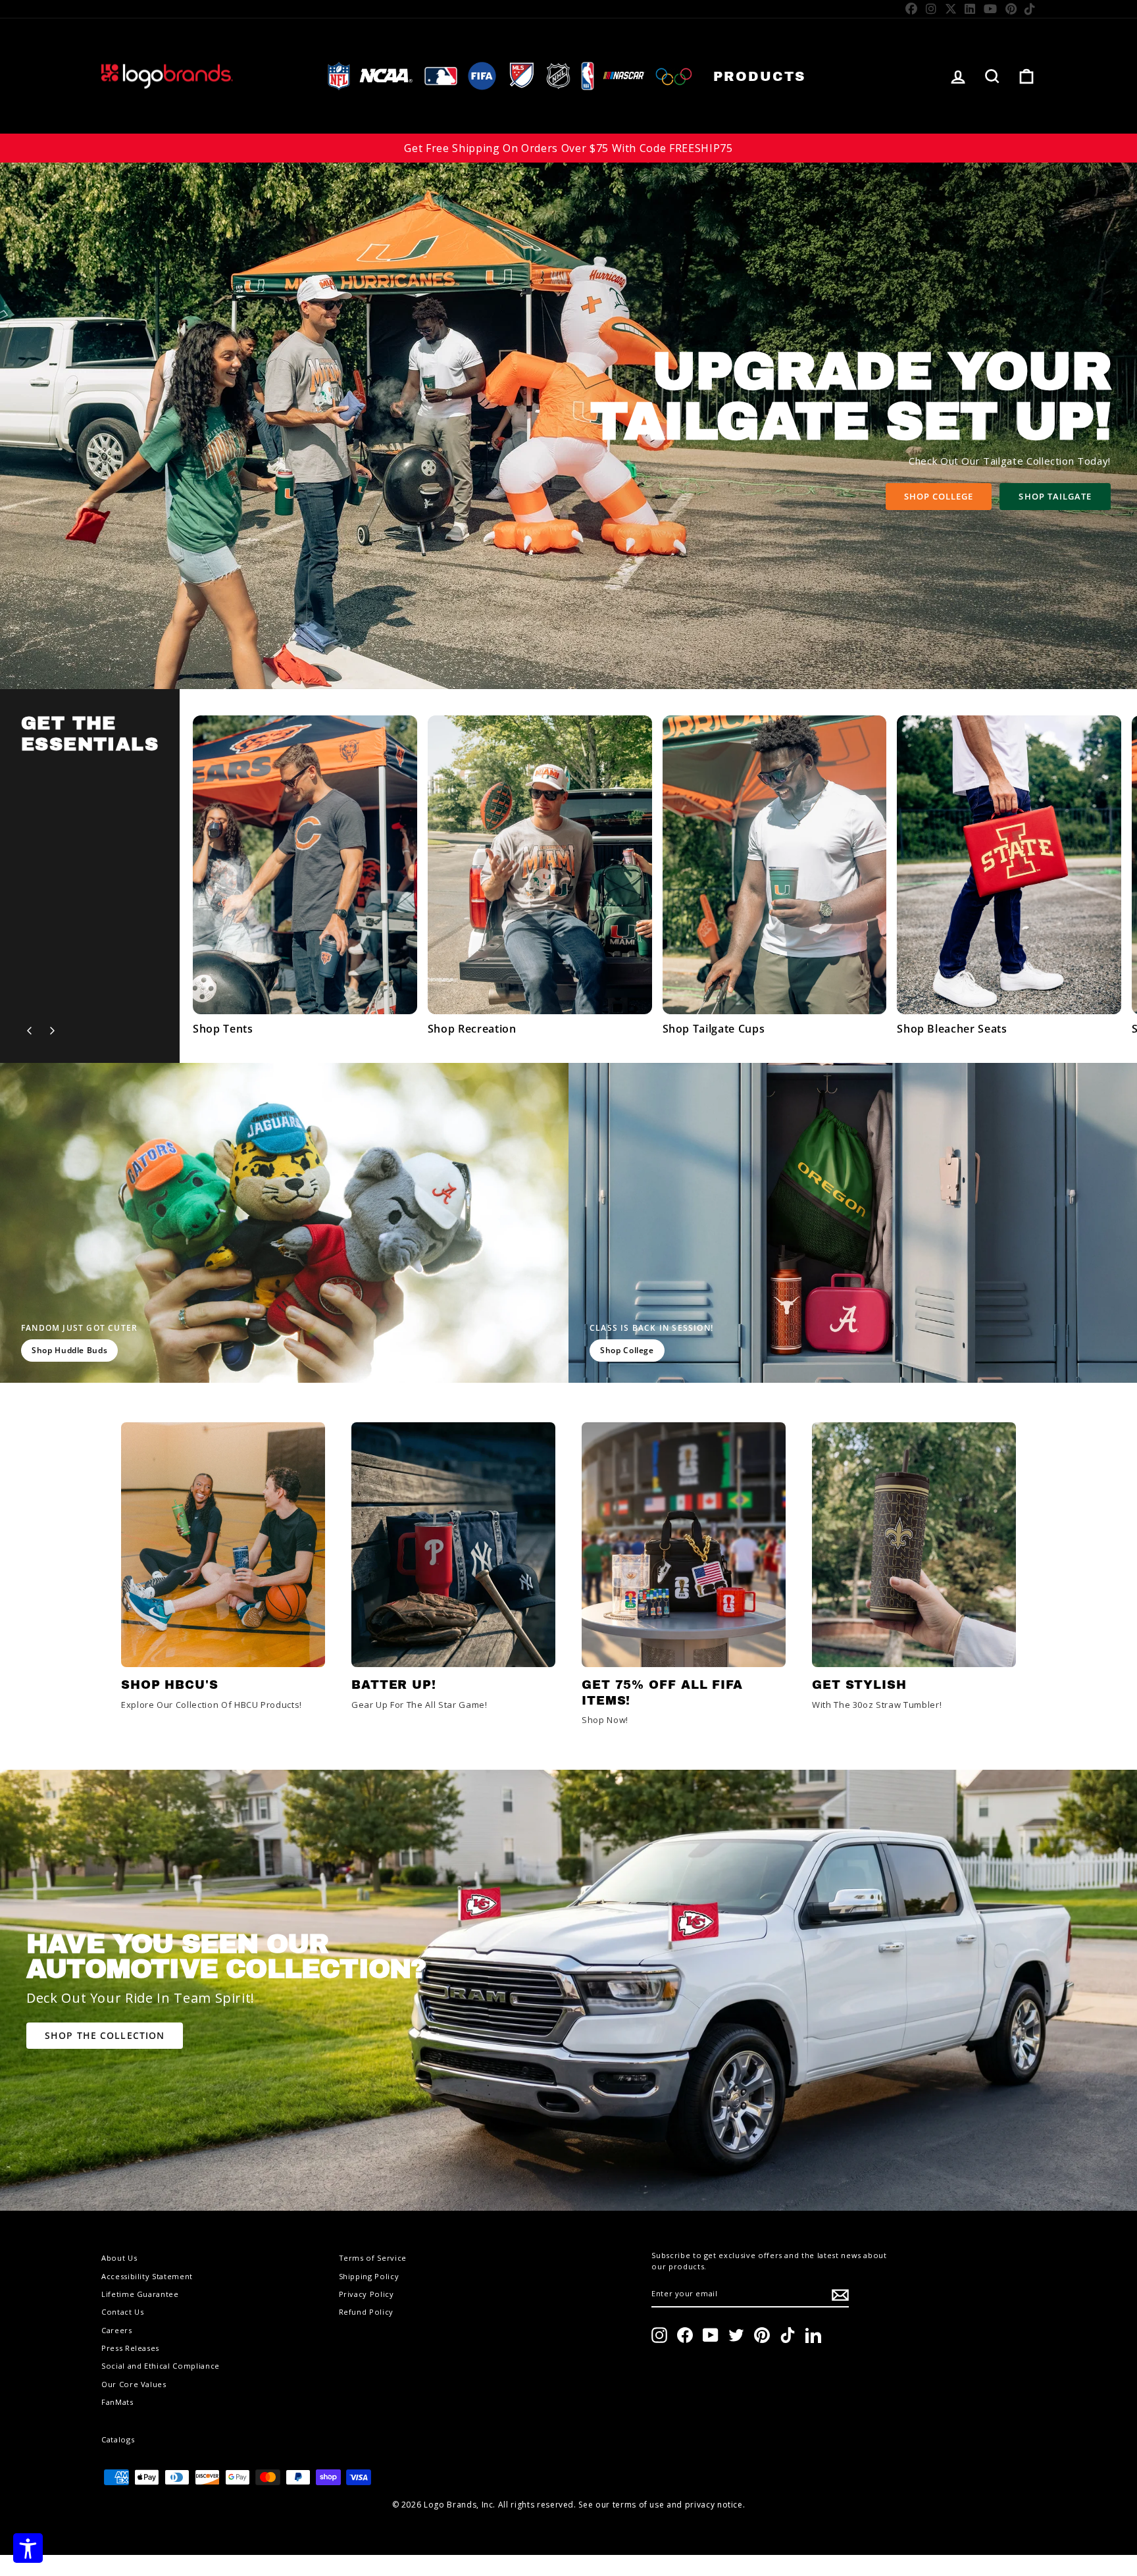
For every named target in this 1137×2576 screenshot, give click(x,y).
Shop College (939, 496)
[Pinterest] (1011, 9)
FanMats (117, 2402)
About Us (119, 2258)
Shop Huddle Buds (69, 1350)
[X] (951, 9)
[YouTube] (991, 9)
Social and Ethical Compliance (161, 2366)
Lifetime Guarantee (140, 2294)
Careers (117, 2330)
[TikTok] (1030, 9)
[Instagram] (931, 9)
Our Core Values (134, 2384)
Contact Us (123, 2312)
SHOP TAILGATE (1055, 496)
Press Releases (130, 2348)
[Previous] (30, 1031)
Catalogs (118, 2439)
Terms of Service (373, 2258)
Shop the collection (105, 2035)
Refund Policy (366, 2312)
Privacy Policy (366, 2294)
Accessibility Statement (147, 2276)
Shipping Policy (369, 2276)
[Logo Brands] (167, 76)
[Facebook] (912, 9)
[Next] (52, 1031)
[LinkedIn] (970, 9)
